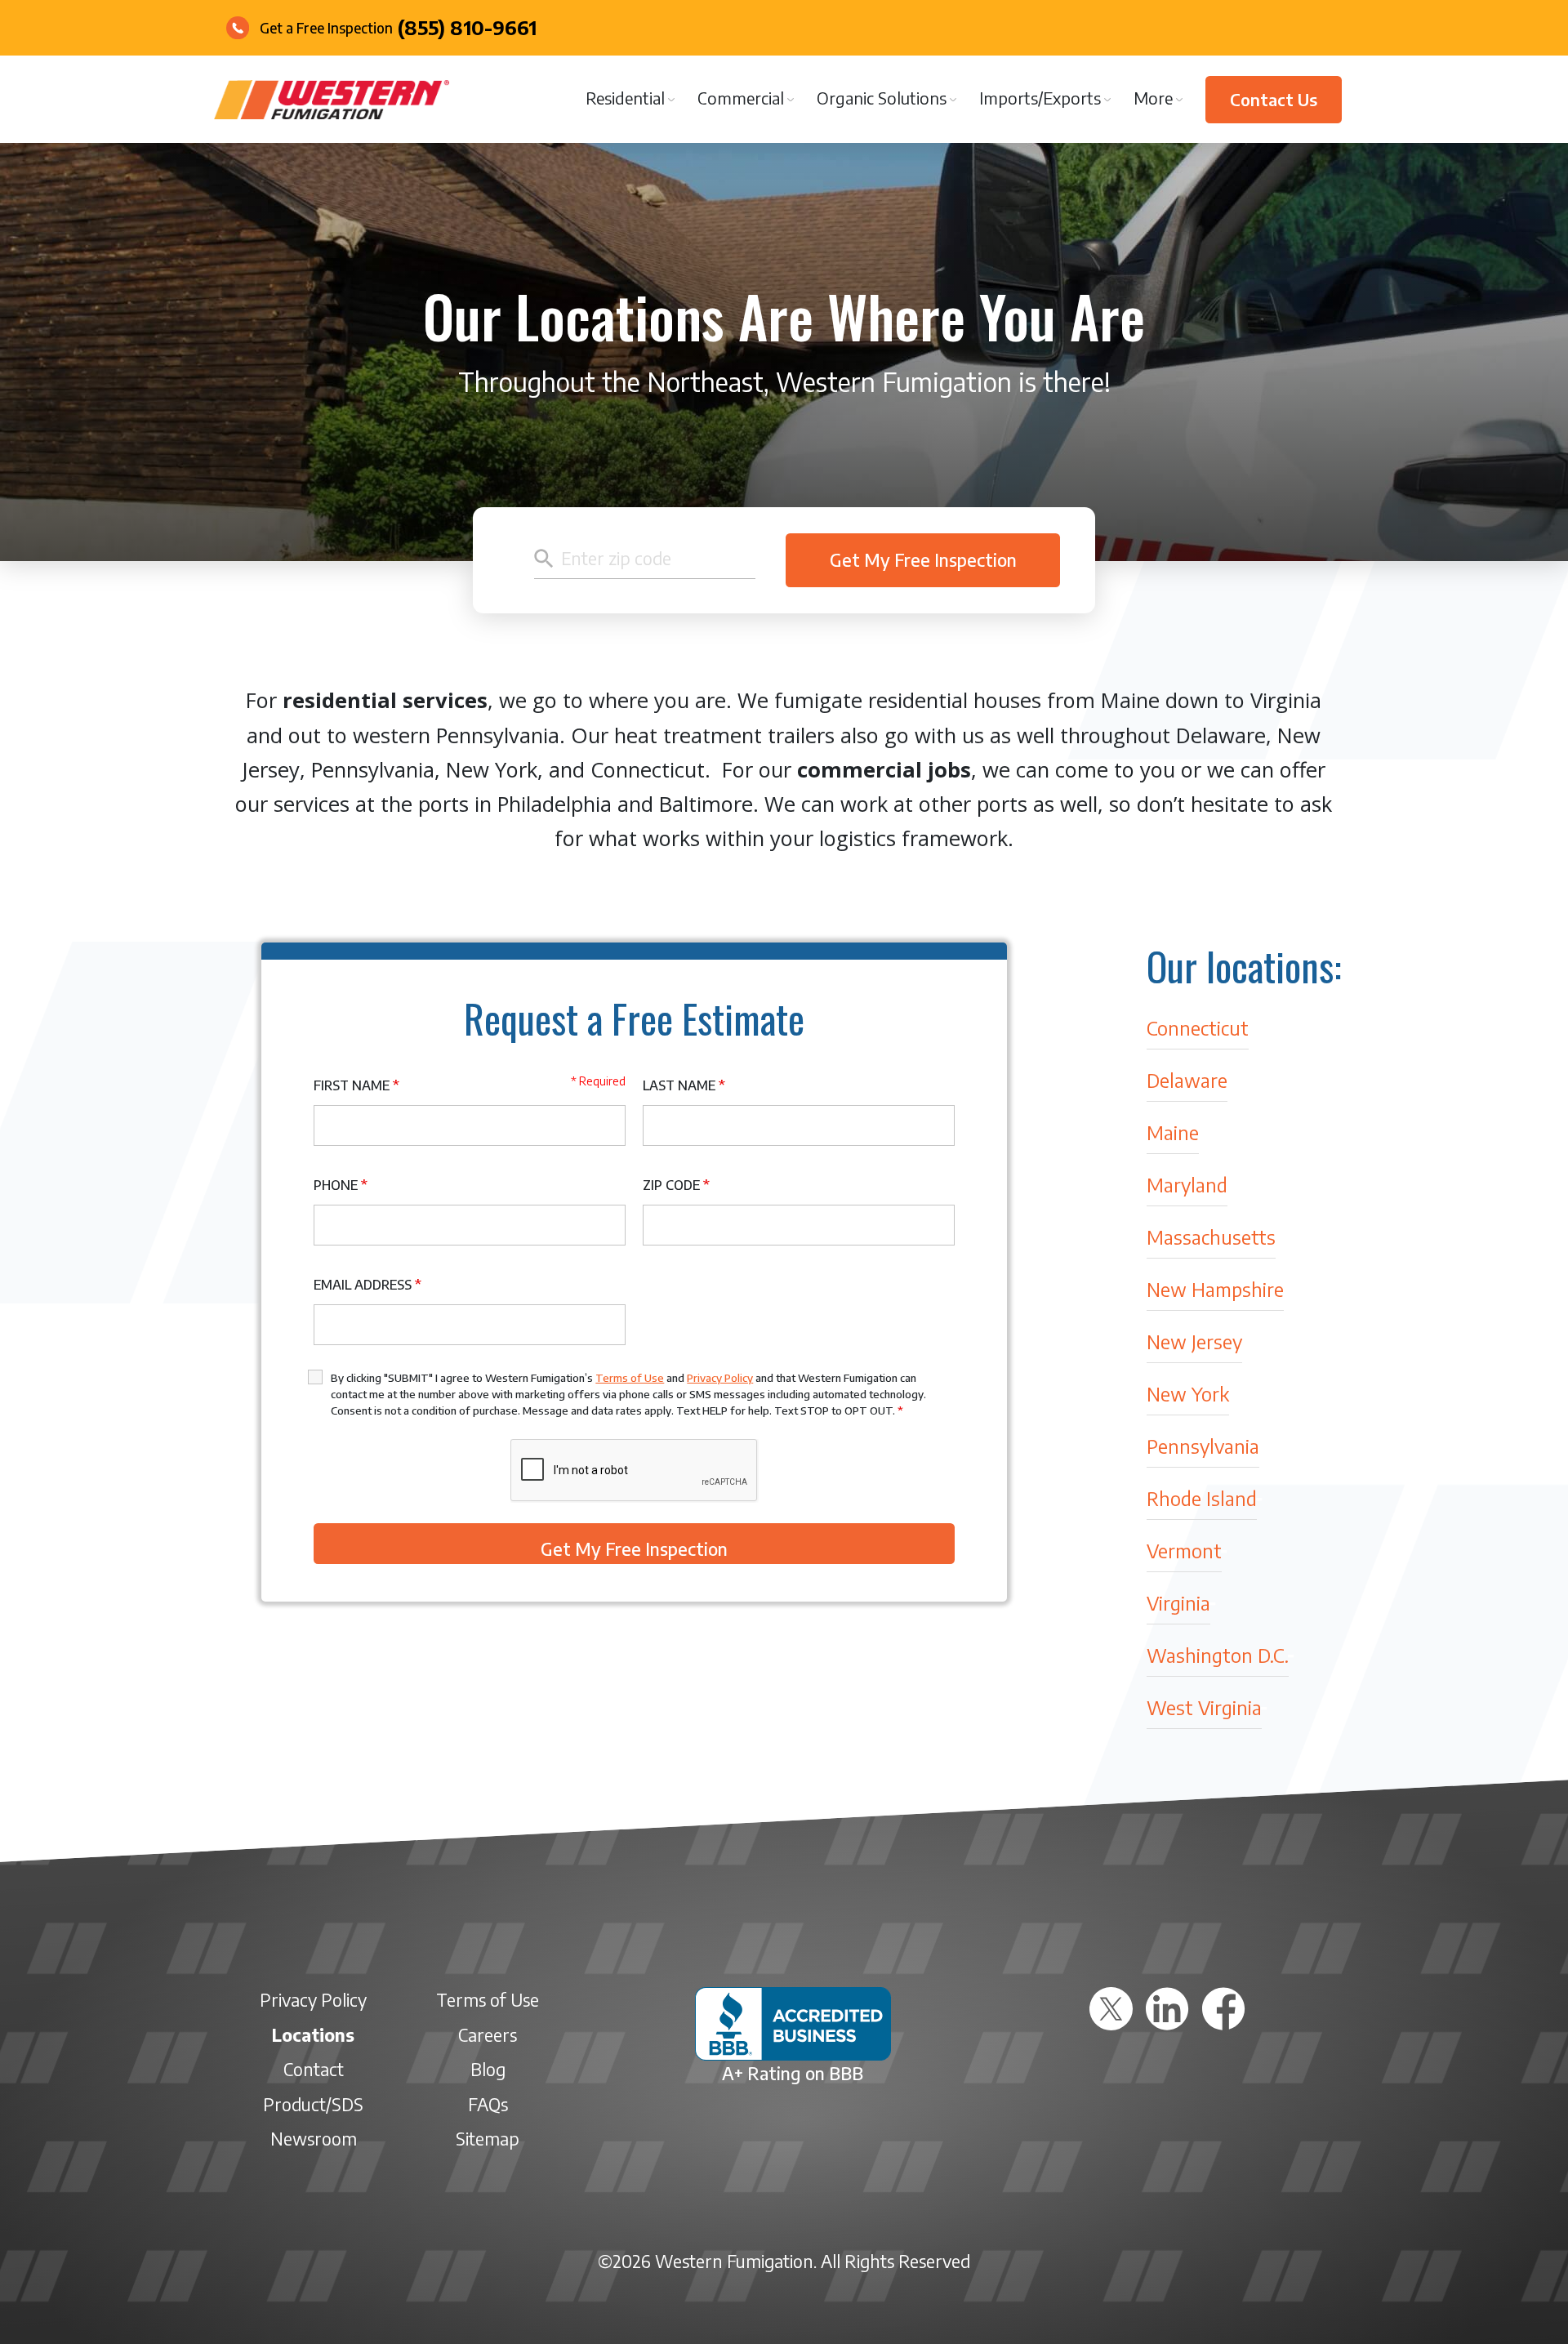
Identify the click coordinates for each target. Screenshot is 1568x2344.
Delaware (1187, 1079)
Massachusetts (1211, 1236)
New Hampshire (1215, 1288)
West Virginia (1204, 1707)
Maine (1173, 1132)
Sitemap (488, 2139)
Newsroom (314, 2139)
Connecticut (1198, 1027)
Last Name (684, 1085)
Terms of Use (630, 1378)
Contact (314, 2069)
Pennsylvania (1203, 1445)
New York (1188, 1393)
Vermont (1184, 1550)
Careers (488, 2035)
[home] (332, 100)
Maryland (1187, 1184)
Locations (313, 2035)
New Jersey (1194, 1341)
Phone (341, 1185)
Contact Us (1274, 99)
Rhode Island (1202, 1497)
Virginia (1178, 1602)
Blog (488, 2069)
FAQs (488, 2104)
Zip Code (676, 1185)
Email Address (367, 1285)
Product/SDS (313, 2104)
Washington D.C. (1218, 1654)
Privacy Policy (720, 1378)
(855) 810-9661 (467, 27)
